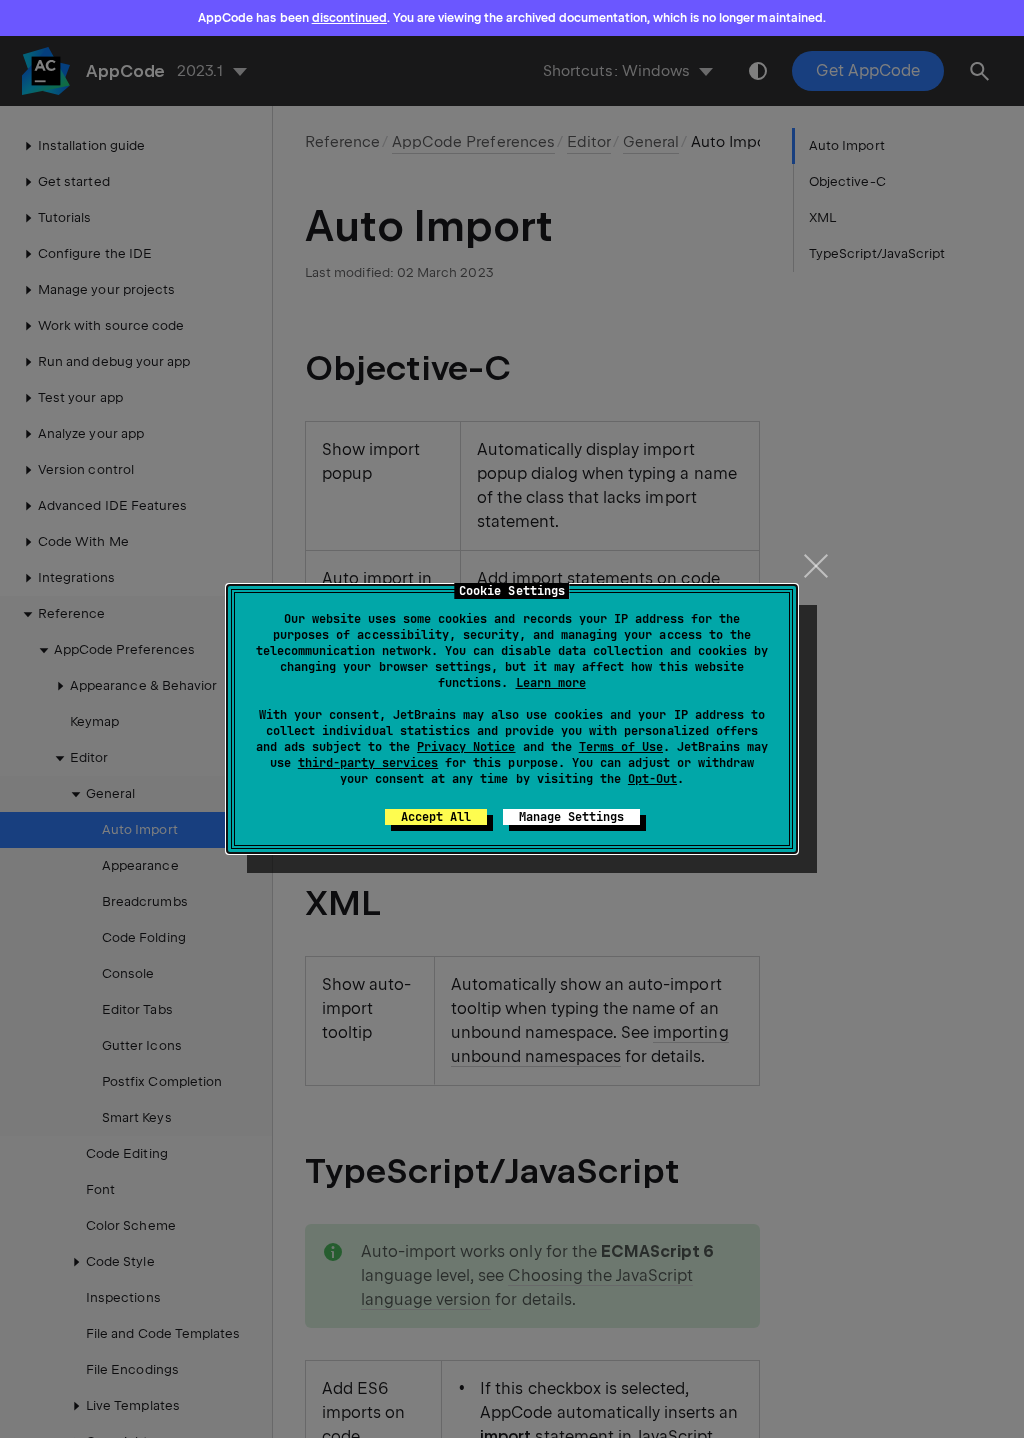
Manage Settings (571, 817)
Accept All (436, 817)
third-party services (368, 763)
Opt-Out (652, 779)
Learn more (551, 683)
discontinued (349, 18)
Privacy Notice (466, 747)
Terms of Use (621, 747)
